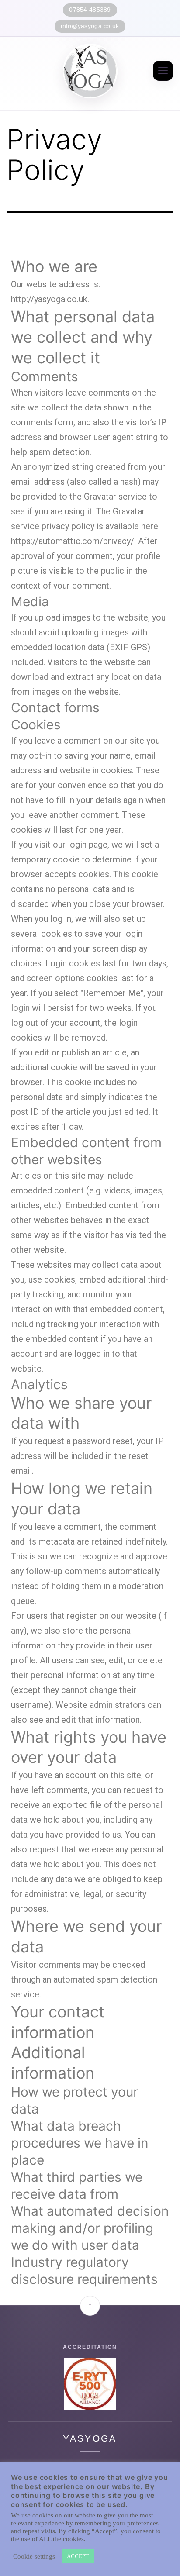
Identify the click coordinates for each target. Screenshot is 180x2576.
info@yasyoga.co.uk (90, 26)
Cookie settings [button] (34, 2556)
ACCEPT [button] (78, 2556)
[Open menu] (163, 71)
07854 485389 (90, 10)
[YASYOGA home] (90, 71)
